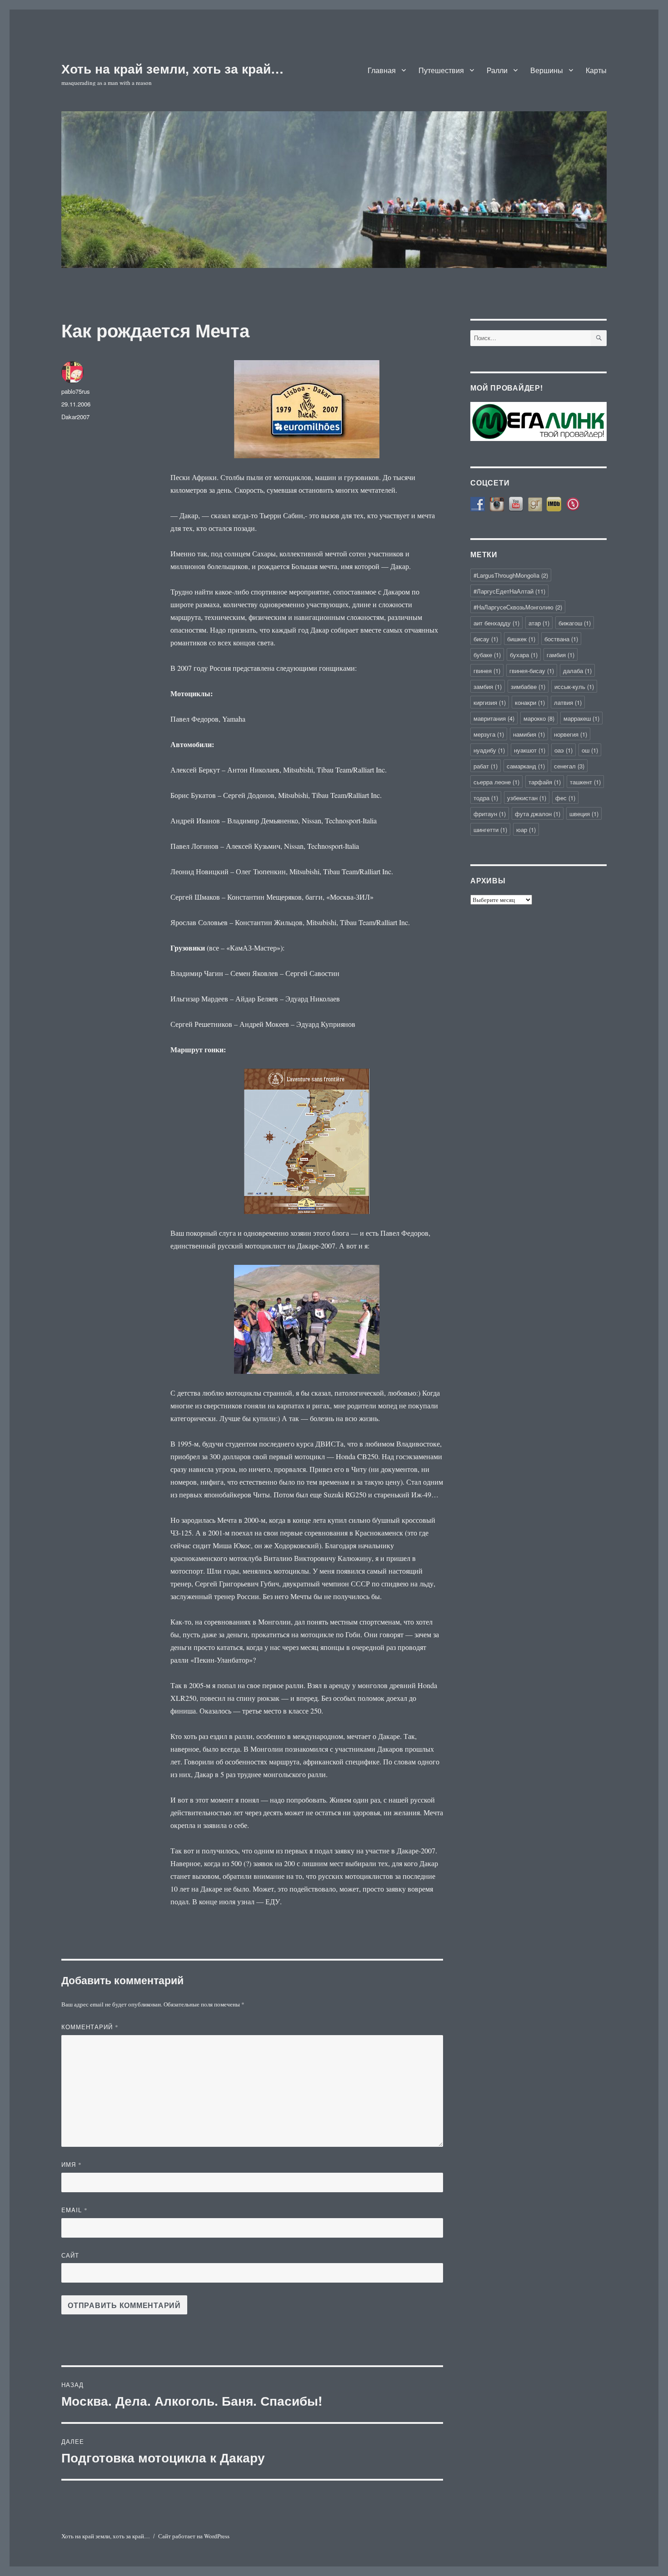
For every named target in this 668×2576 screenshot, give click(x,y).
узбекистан (527, 798)
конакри (530, 702)
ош (590, 750)
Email (75, 2210)
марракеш (581, 718)
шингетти (490, 830)
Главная (382, 70)
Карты (596, 70)
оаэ (563, 750)
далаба (577, 671)
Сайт (70, 2255)
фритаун (490, 814)
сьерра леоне (496, 782)
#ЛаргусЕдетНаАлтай (509, 591)
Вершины (547, 70)
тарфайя (545, 782)
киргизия (490, 702)
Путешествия (441, 70)
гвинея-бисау (532, 671)
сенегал (569, 766)
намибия (529, 734)
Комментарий (90, 2027)
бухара (524, 655)
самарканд (526, 766)
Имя (72, 2164)
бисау (486, 639)
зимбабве (528, 686)
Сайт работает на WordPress (194, 2536)
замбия (488, 686)
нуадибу (489, 750)
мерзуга (489, 734)
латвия (568, 702)
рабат (486, 766)
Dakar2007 (75, 417)
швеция (584, 814)
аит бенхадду (496, 623)
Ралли (497, 70)
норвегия (571, 734)
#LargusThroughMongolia (511, 575)
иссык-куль (574, 686)
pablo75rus (76, 391)
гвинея (487, 671)
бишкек (521, 639)
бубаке (487, 655)
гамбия (561, 655)
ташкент (585, 782)
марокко (539, 718)
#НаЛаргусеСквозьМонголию (518, 607)
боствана (561, 639)
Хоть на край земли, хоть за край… (172, 68)
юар (526, 830)
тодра (486, 798)
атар (539, 623)
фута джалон (538, 814)
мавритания (494, 718)
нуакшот (530, 750)
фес (565, 798)
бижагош (575, 623)
